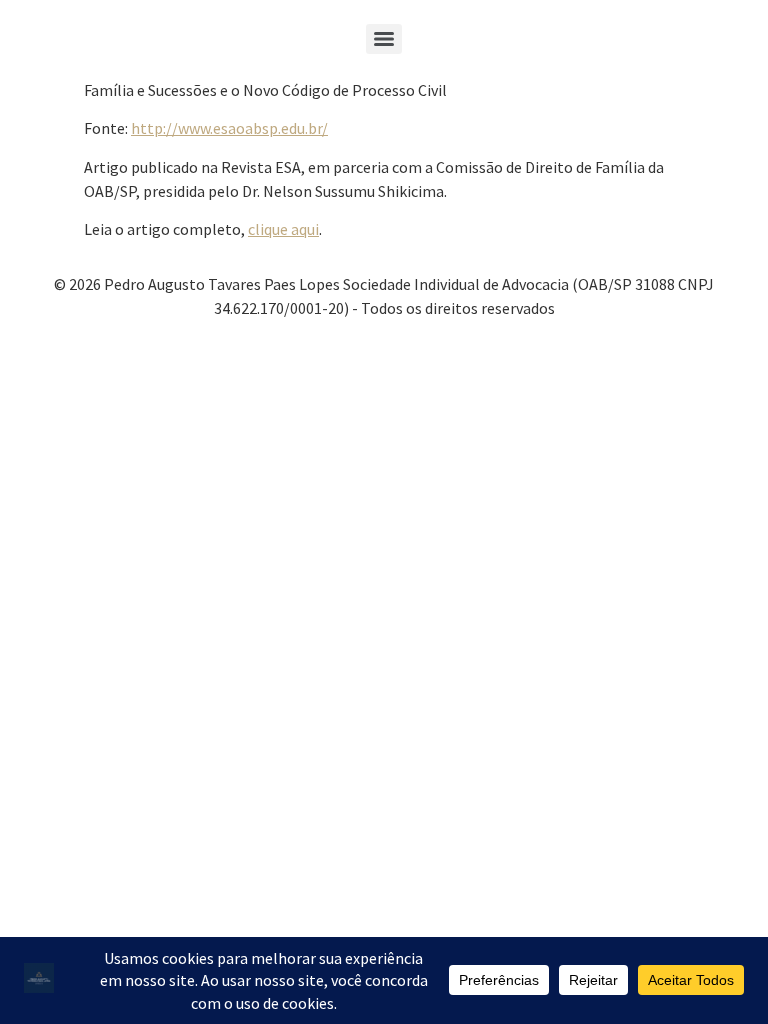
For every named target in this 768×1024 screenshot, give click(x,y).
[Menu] (384, 39)
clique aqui (283, 229)
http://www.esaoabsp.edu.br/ (229, 128)
